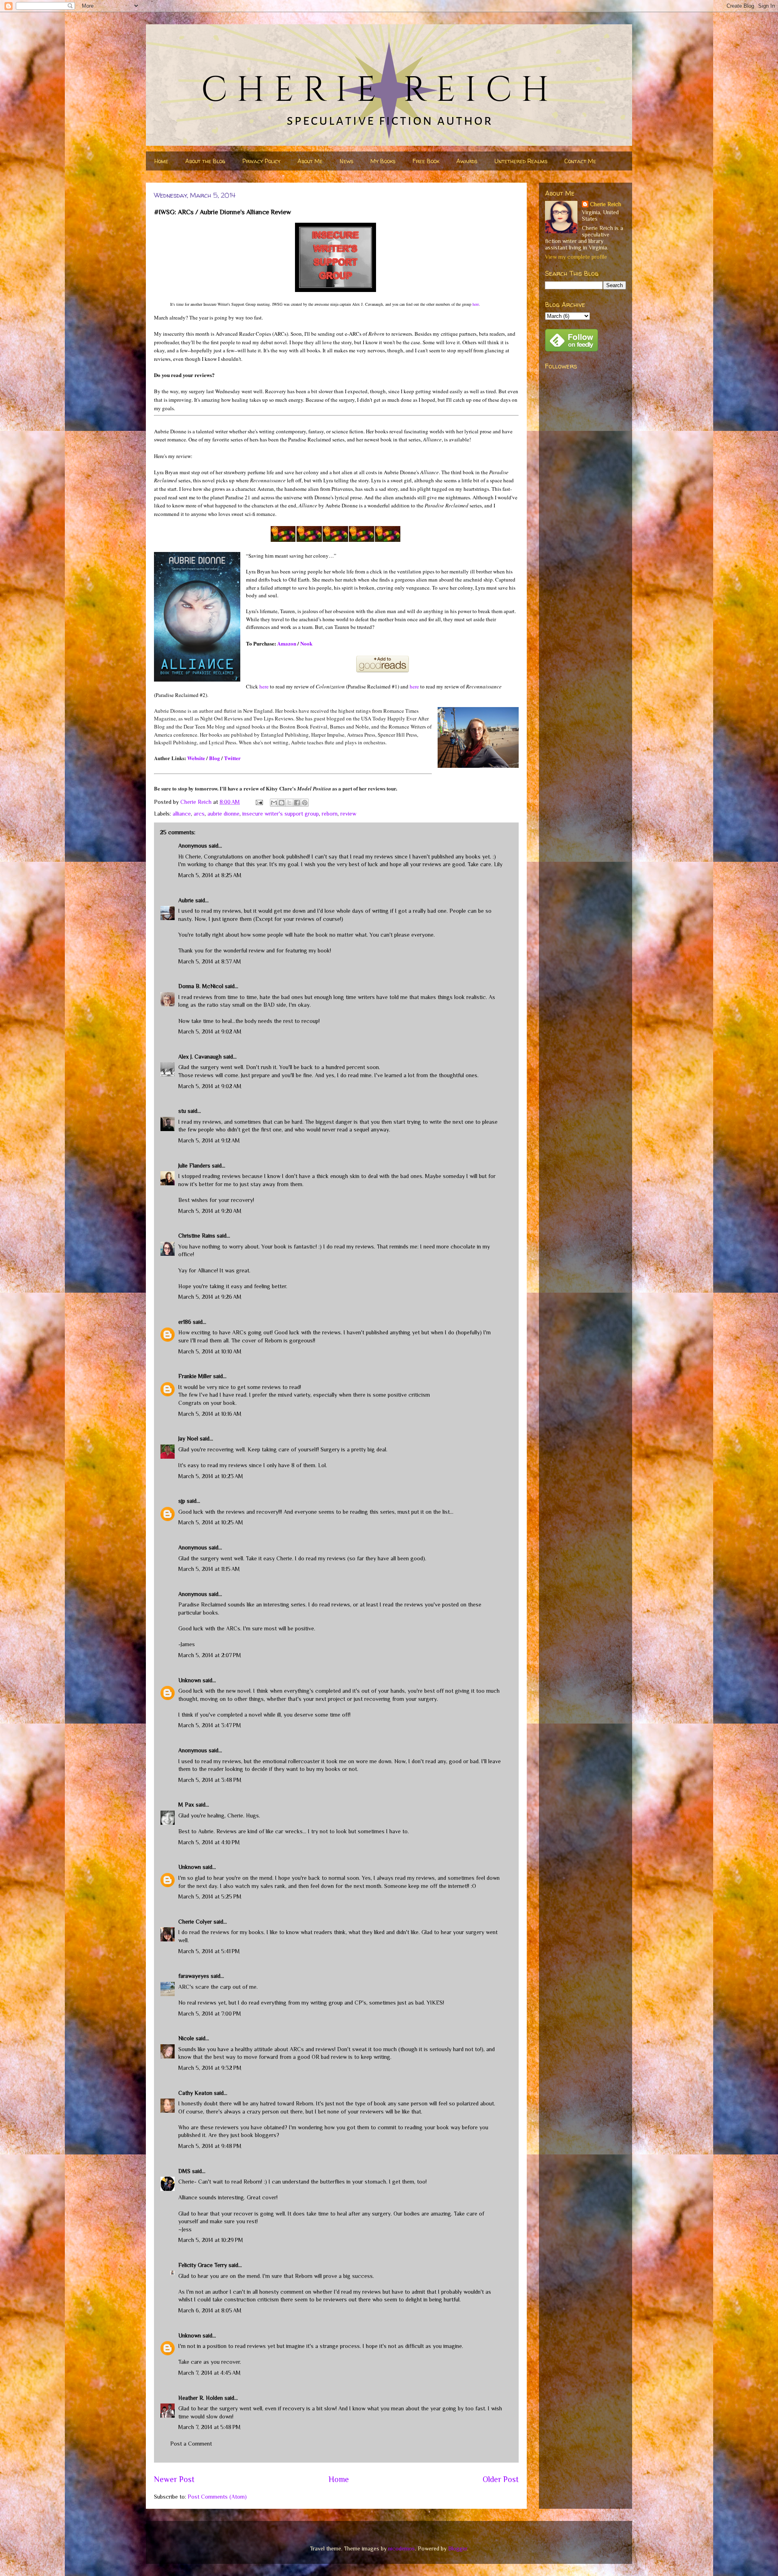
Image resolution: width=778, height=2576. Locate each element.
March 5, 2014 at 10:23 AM (211, 1476)
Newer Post (174, 2479)
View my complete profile (576, 257)
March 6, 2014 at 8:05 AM (210, 2310)
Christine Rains (197, 1236)
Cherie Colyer (195, 1922)
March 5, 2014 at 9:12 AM (209, 1140)
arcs (199, 814)
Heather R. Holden (201, 2398)
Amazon (287, 643)
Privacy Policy (261, 161)
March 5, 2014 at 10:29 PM (211, 2240)
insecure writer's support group (281, 814)
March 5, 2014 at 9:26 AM (210, 1297)
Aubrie (186, 900)
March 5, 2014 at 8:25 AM (210, 875)
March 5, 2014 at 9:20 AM (210, 1211)
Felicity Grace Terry (203, 2265)
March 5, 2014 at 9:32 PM (210, 2068)
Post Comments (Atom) (217, 2497)
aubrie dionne (223, 814)
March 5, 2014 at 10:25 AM (211, 1522)
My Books (383, 161)
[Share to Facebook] (297, 803)
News (346, 161)
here (476, 304)
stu (182, 1111)
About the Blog (205, 161)
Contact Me (580, 161)
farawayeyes (194, 1976)
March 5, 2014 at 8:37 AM (210, 961)
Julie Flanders (194, 1165)
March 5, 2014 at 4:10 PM (209, 1842)
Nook (306, 643)
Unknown (190, 1680)
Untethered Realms (521, 161)
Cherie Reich (606, 204)
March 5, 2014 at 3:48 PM (210, 1780)
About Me (310, 161)
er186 (185, 1322)
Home (161, 161)
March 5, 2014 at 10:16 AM (210, 1414)
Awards (467, 161)
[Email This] (274, 803)
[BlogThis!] (282, 803)
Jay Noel (188, 1438)
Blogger (458, 2548)
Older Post (501, 2479)
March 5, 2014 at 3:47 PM (210, 1725)
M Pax (186, 1805)
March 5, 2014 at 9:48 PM (210, 2146)
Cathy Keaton (195, 2093)
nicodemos (402, 2548)
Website (196, 758)
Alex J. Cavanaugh (200, 1057)
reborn (330, 814)
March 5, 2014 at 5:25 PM (210, 1896)
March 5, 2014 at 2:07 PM (210, 1655)
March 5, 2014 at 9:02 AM (210, 1031)
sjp (182, 1501)
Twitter (232, 758)
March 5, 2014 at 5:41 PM (209, 1951)
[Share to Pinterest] (305, 803)
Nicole (186, 2038)
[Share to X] (289, 803)
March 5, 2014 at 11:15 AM (209, 1569)
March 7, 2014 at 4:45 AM (209, 2373)
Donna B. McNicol (201, 986)
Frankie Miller (195, 1376)
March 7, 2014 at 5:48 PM (209, 2427)
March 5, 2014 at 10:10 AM (210, 1351)
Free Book (426, 161)
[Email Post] (259, 802)
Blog (215, 758)
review (348, 814)
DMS (184, 2171)
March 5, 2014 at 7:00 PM (210, 2013)
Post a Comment (191, 2444)
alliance (182, 814)
